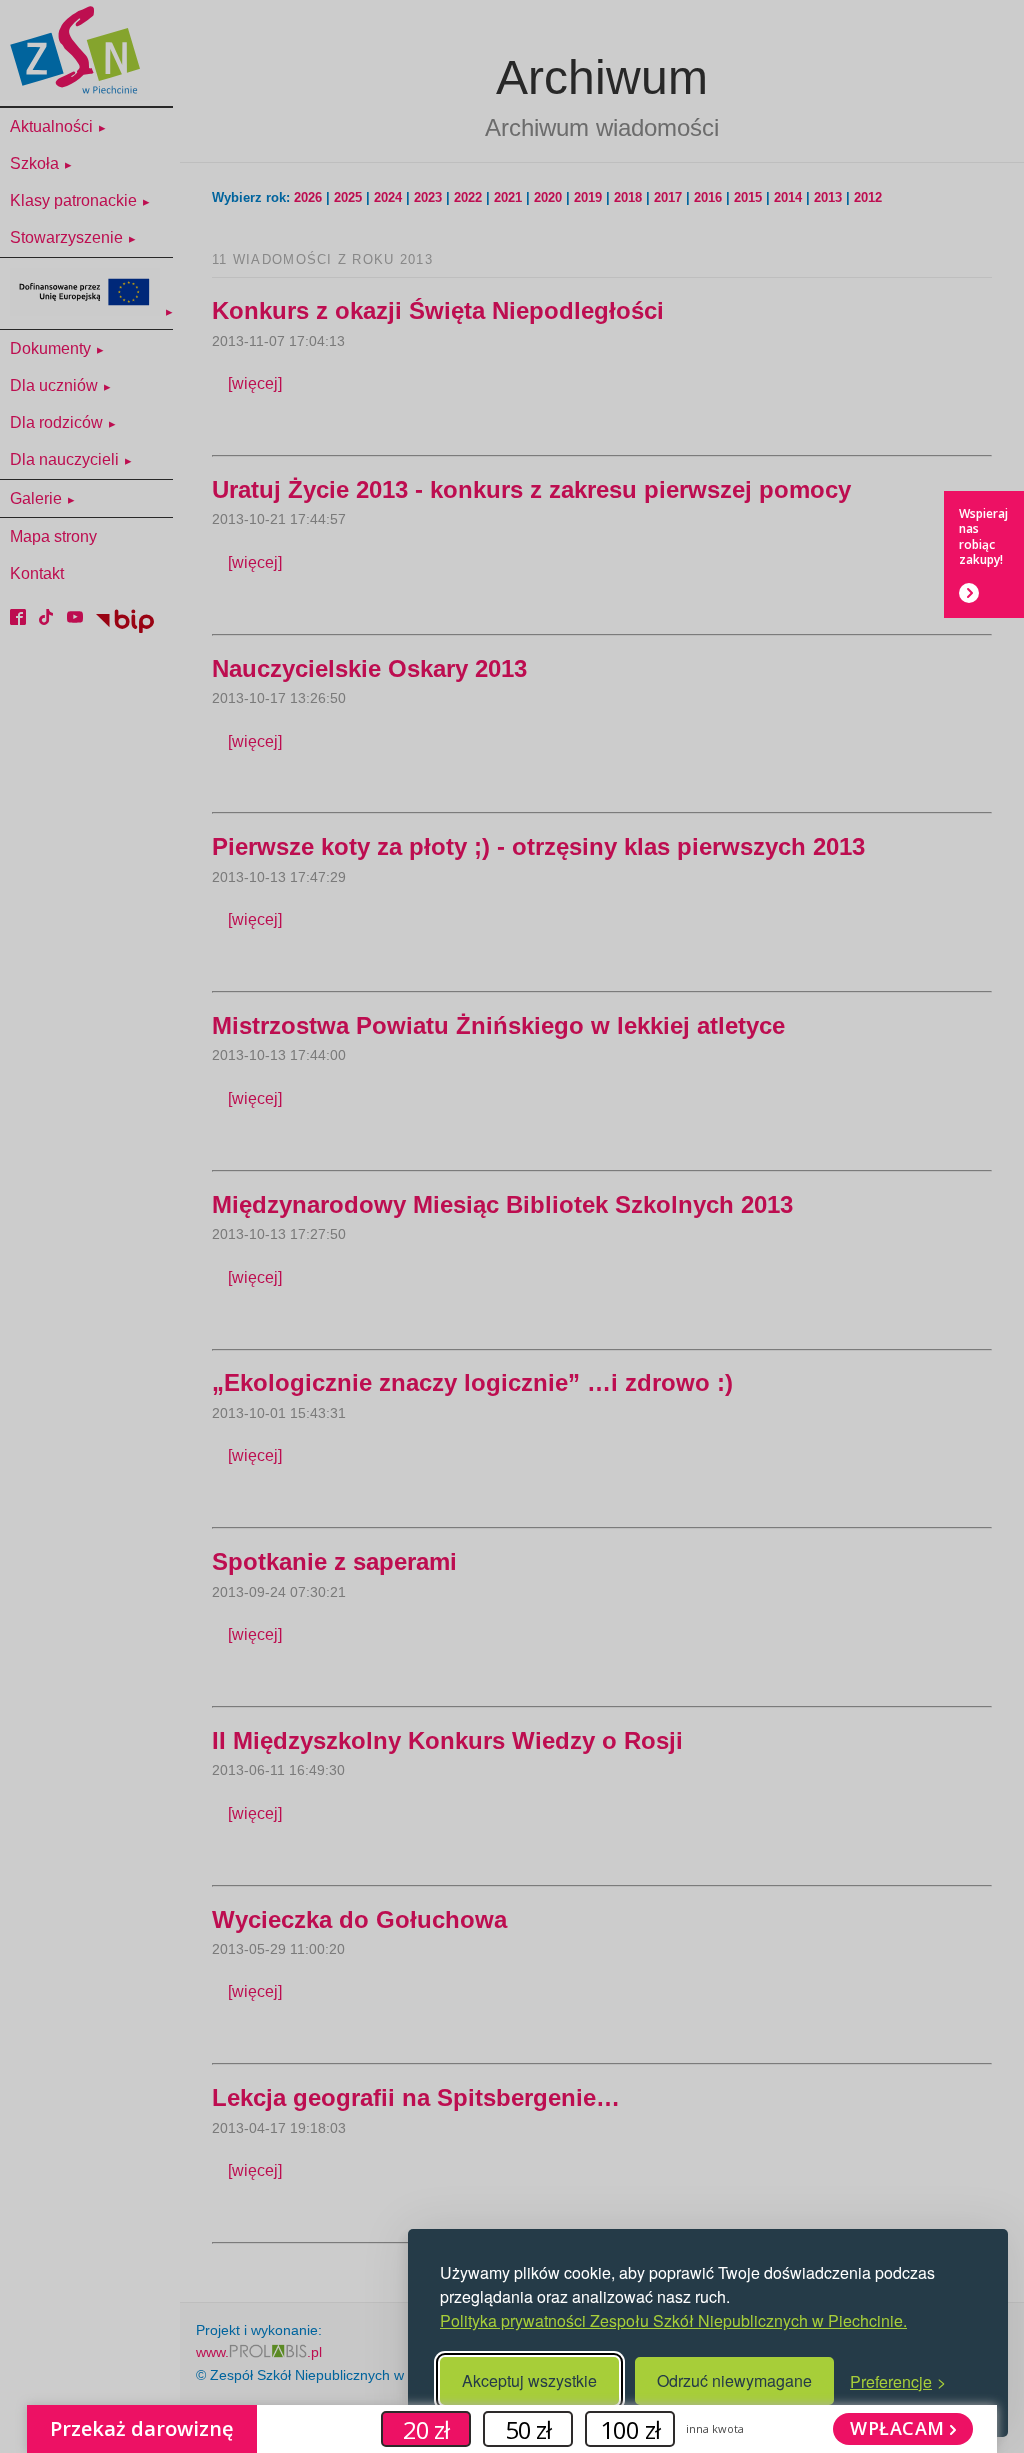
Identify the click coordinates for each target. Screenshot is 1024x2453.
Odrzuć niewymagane (734, 2380)
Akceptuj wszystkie (529, 2380)
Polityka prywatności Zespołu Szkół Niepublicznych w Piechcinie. (673, 2320)
